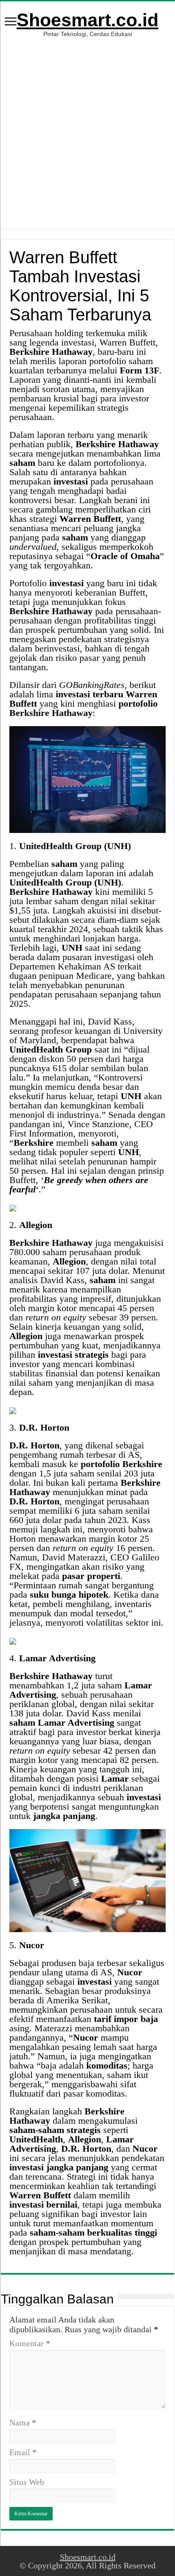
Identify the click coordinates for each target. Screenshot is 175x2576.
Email (23, 2452)
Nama (23, 2423)
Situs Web (27, 2482)
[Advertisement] (87, 129)
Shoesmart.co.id (87, 20)
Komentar (30, 2343)
